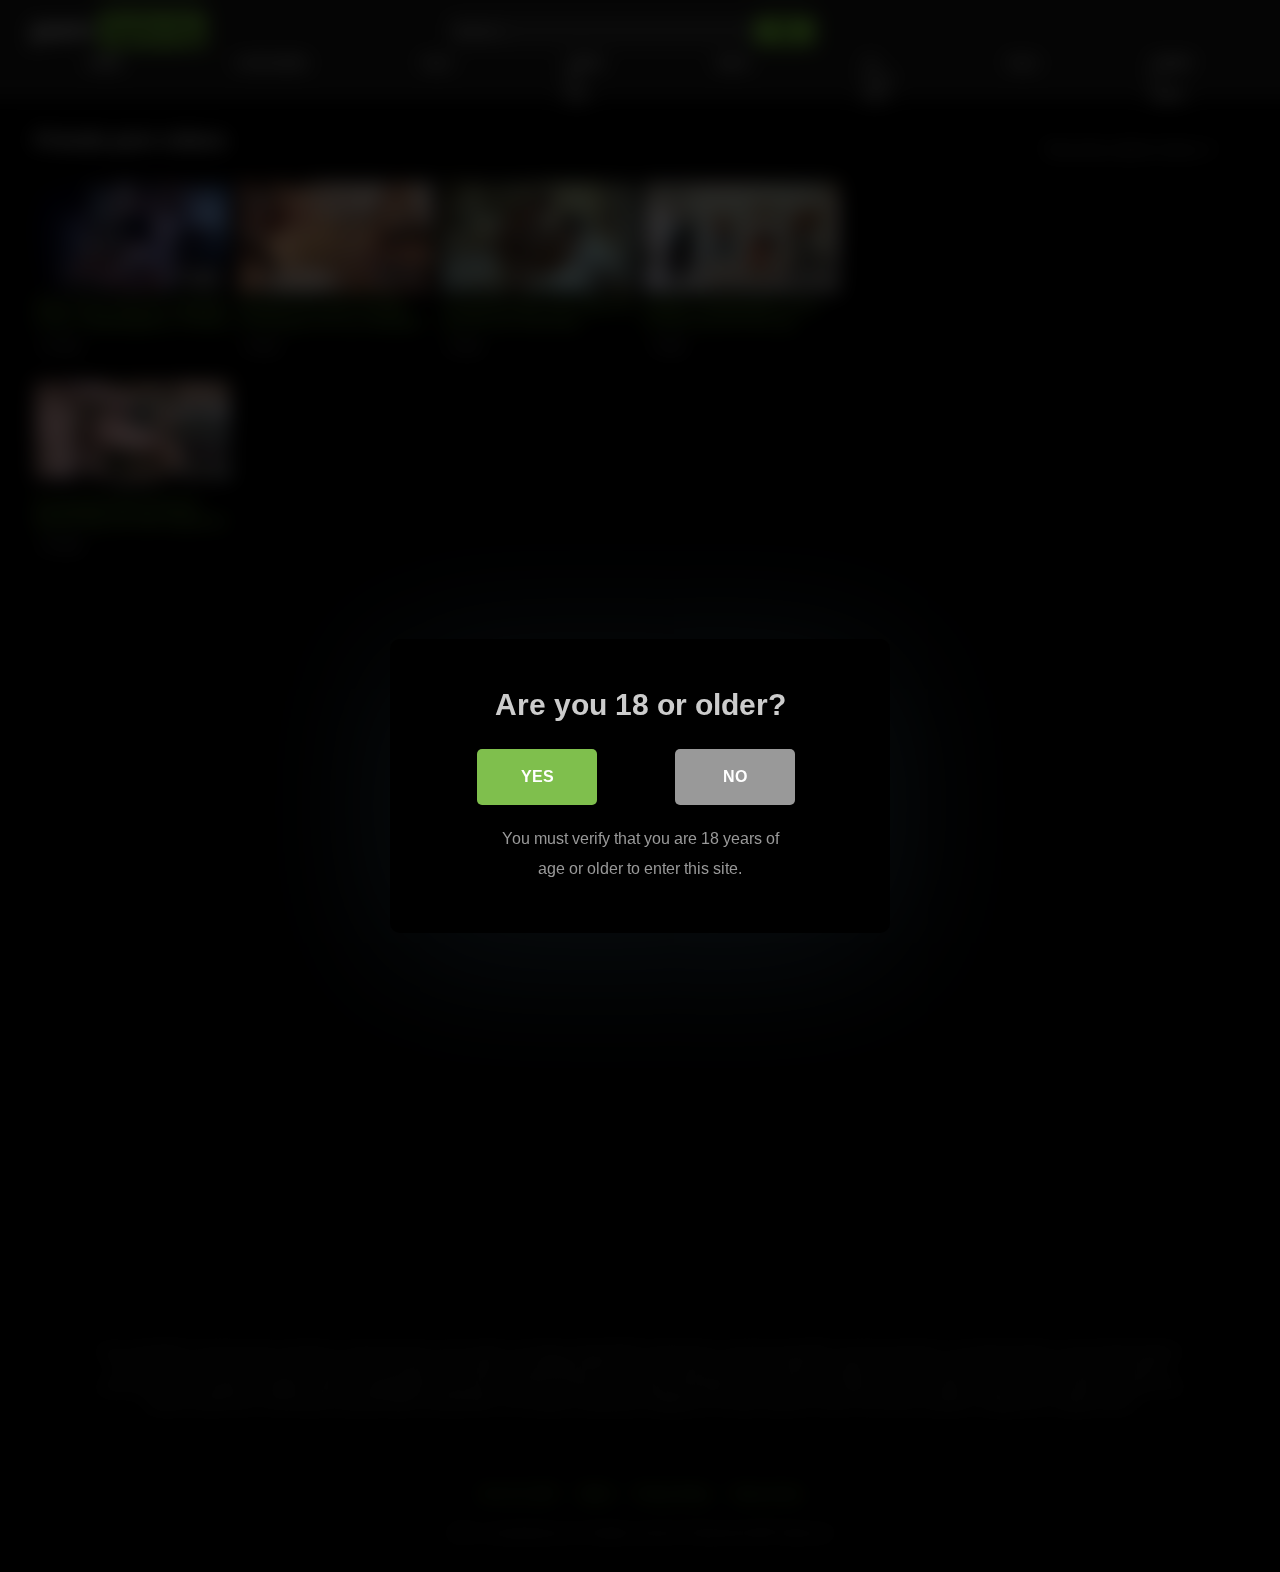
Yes (537, 776)
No (735, 776)
